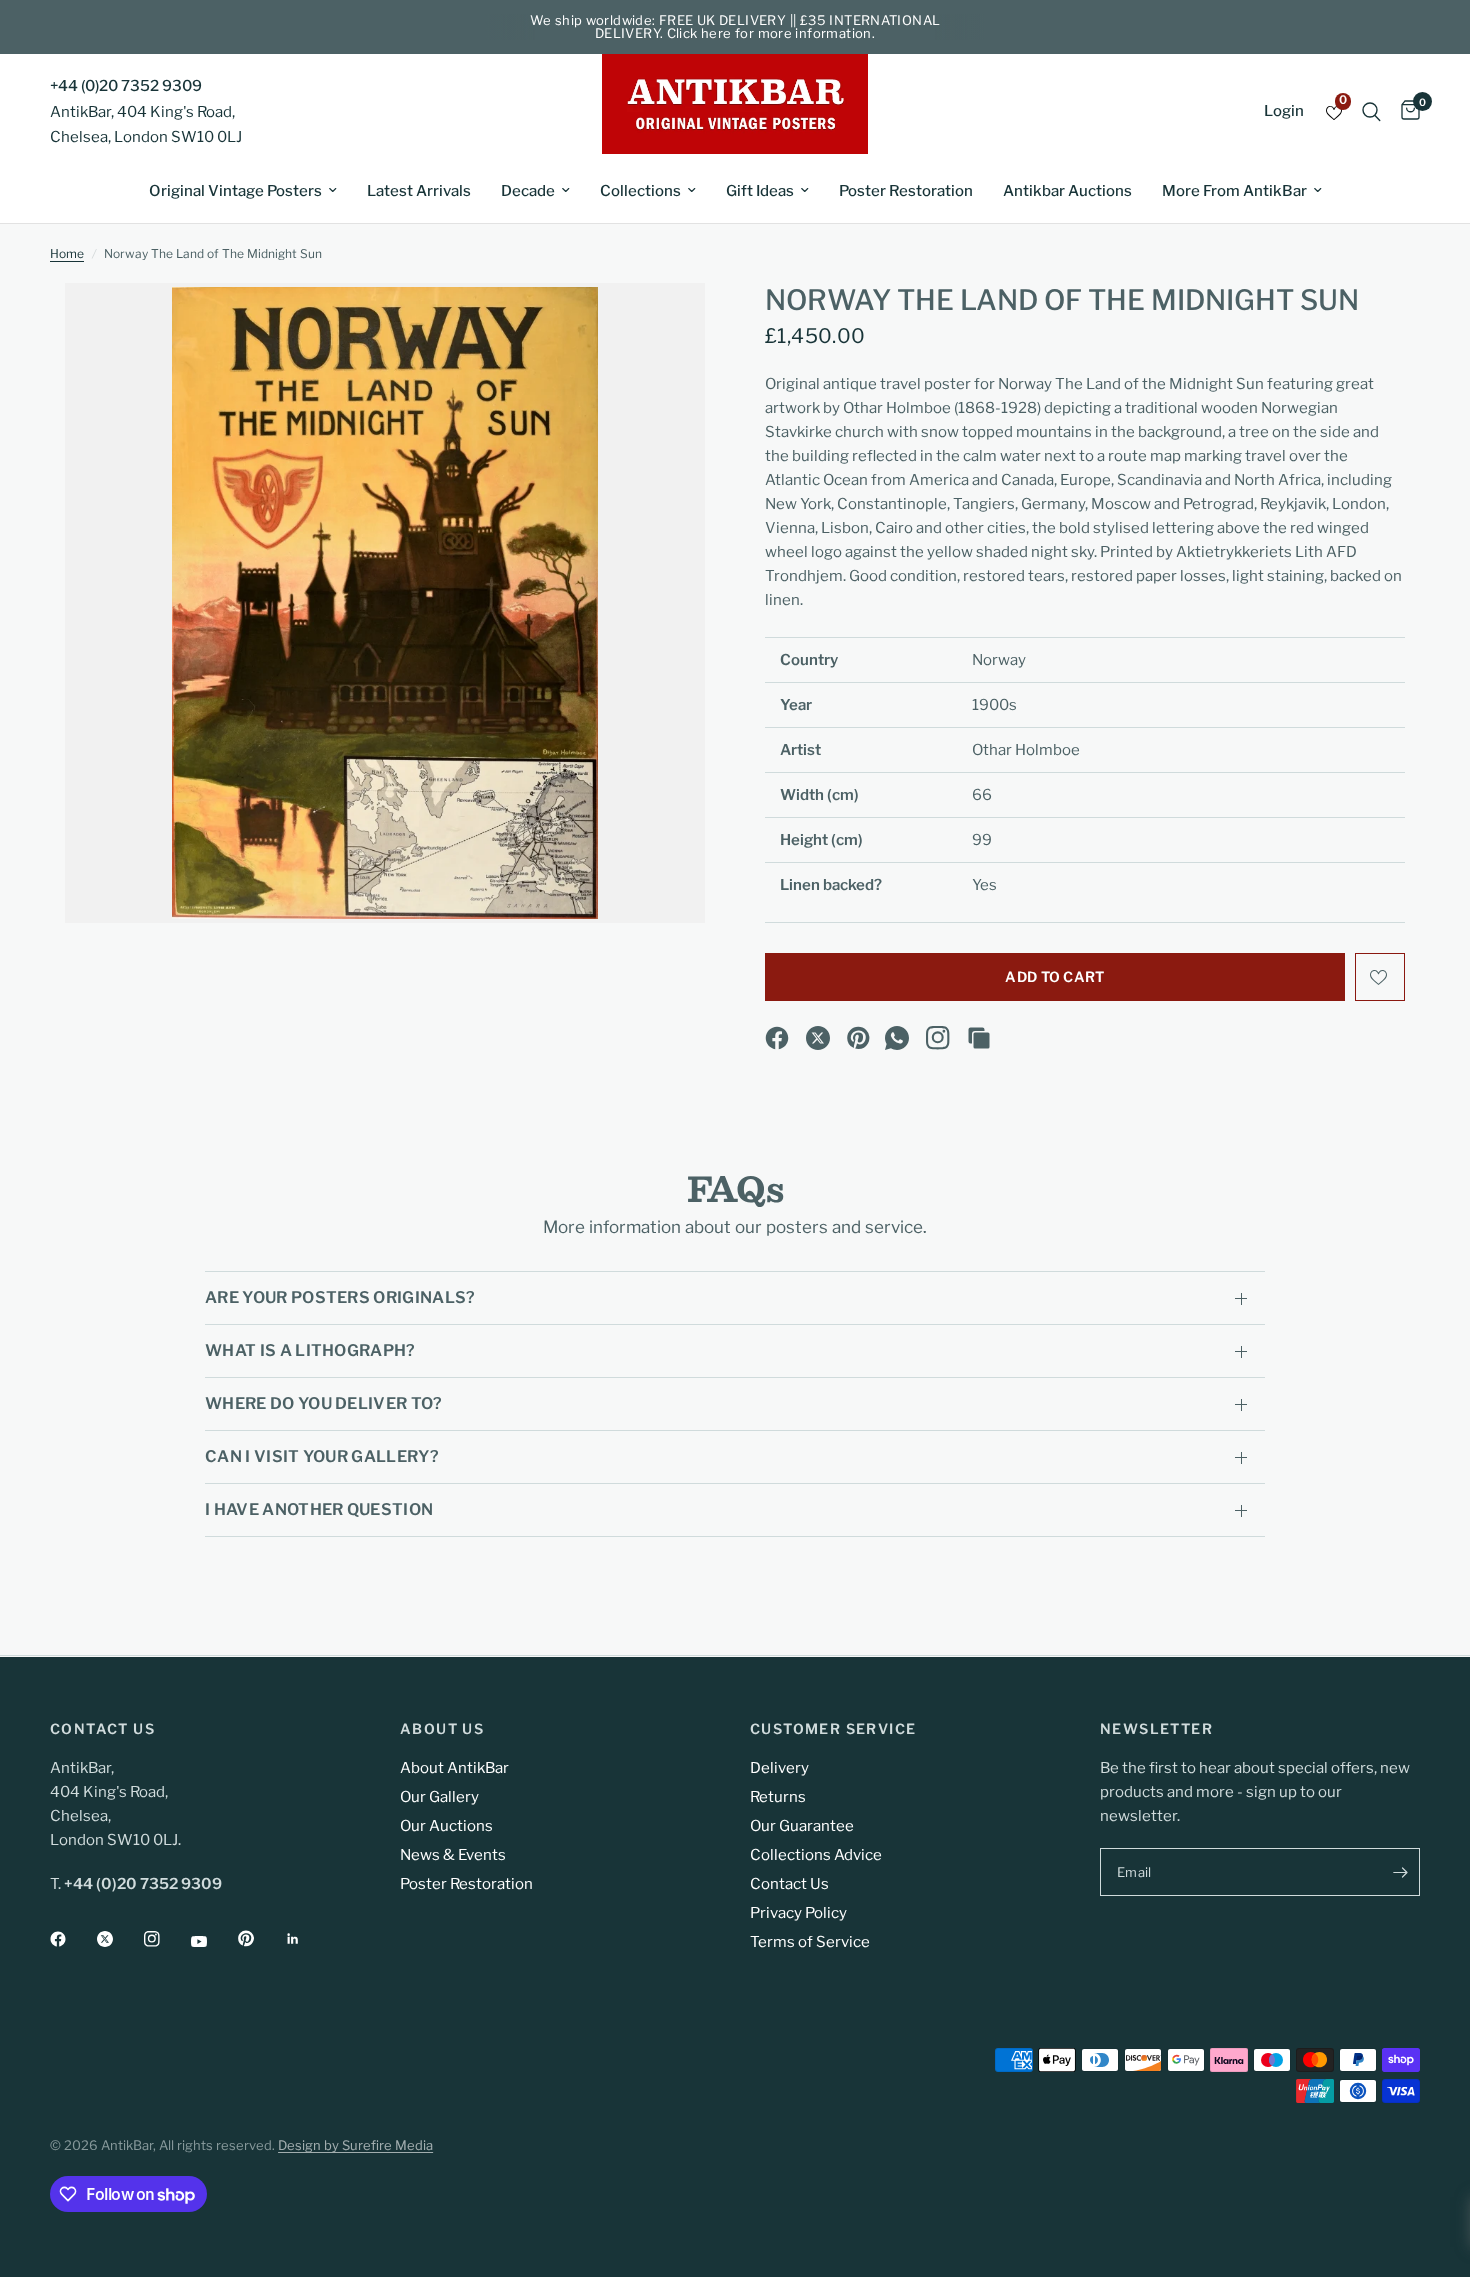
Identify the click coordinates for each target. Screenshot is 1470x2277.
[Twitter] (119, 1939)
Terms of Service (810, 1942)
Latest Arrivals (419, 191)
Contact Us (789, 1884)
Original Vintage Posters (235, 191)
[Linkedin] (307, 1939)
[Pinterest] (859, 1038)
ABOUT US (442, 1729)
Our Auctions (446, 1826)
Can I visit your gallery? (322, 1456)
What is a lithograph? (310, 1350)
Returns (778, 1797)
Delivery (779, 1768)
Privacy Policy (798, 1913)
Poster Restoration (906, 191)
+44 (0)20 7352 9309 (126, 86)
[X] (818, 1038)
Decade (528, 191)
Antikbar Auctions (1067, 191)
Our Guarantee (802, 1826)
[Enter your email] (1400, 1872)
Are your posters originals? (340, 1297)
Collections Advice (816, 1855)
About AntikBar (454, 1768)
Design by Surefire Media (355, 2145)
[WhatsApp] (897, 1038)
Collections (640, 191)
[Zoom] (663, 325)
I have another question (319, 1509)
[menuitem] (243, 191)
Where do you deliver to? (324, 1403)
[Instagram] (938, 1038)
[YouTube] (213, 1941)
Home (67, 253)
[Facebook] (777, 1038)
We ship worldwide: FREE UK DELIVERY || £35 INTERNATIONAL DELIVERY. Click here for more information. (735, 26)
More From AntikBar (1234, 191)
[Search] (1371, 111)
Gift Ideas (760, 191)
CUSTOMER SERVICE (833, 1729)
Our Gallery (439, 1797)
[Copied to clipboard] (979, 1038)
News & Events (453, 1855)
